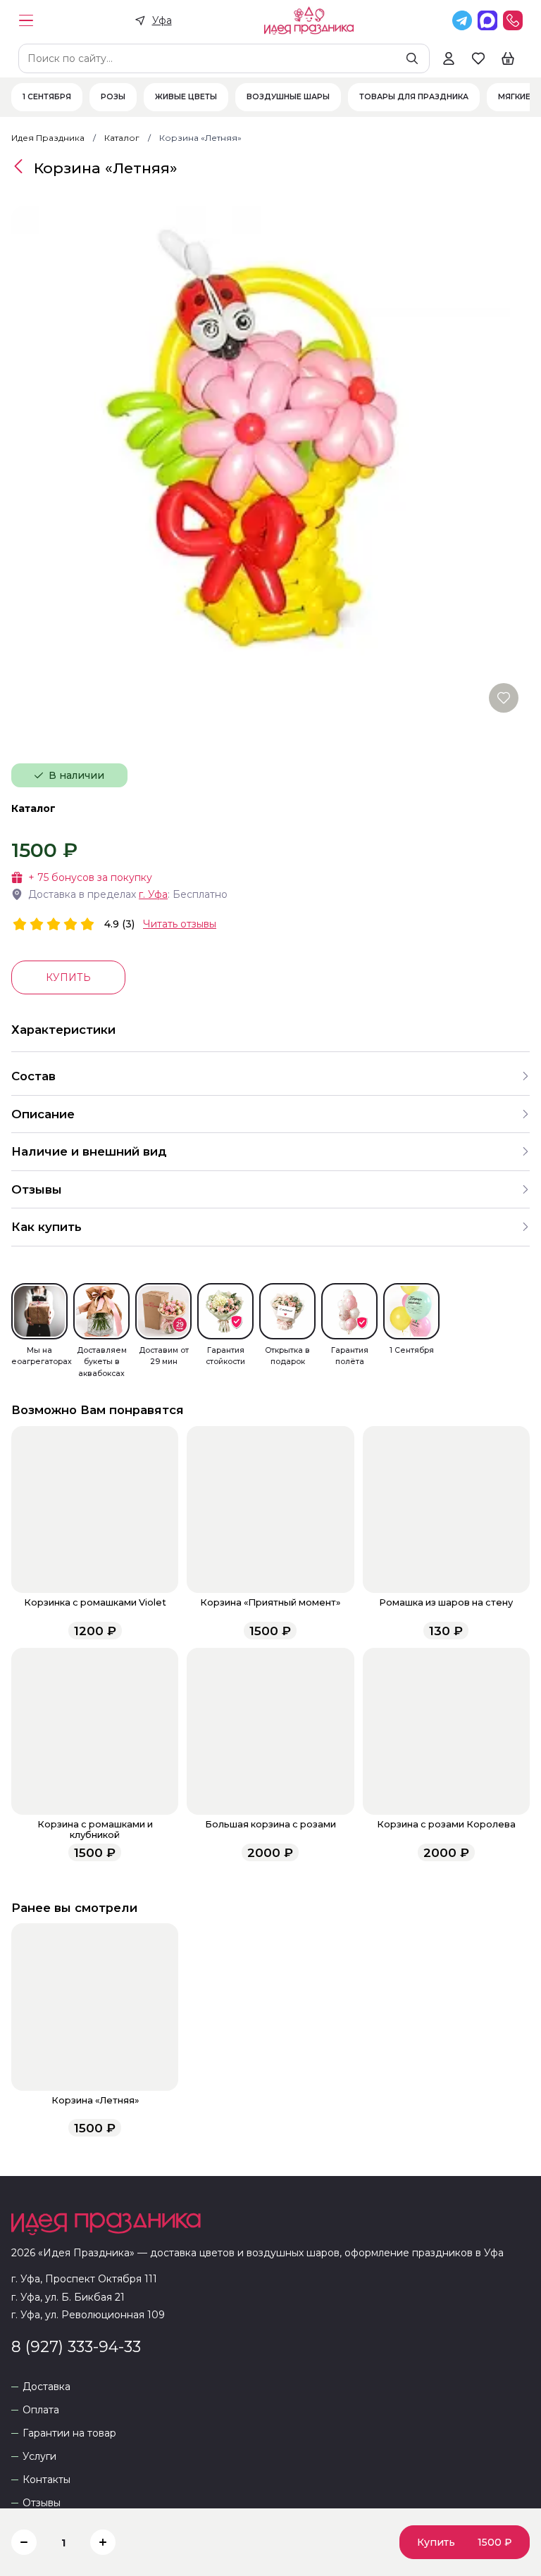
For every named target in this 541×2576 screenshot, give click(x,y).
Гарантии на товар (69, 2433)
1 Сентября (47, 97)
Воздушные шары (288, 97)
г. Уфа (153, 894)
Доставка (46, 2387)
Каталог (33, 808)
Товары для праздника (414, 97)
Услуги (39, 2457)
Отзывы (42, 2503)
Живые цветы (186, 97)
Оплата (41, 2410)
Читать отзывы (180, 924)
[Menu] (26, 20)
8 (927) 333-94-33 (76, 2346)
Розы (113, 97)
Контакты (46, 2480)
